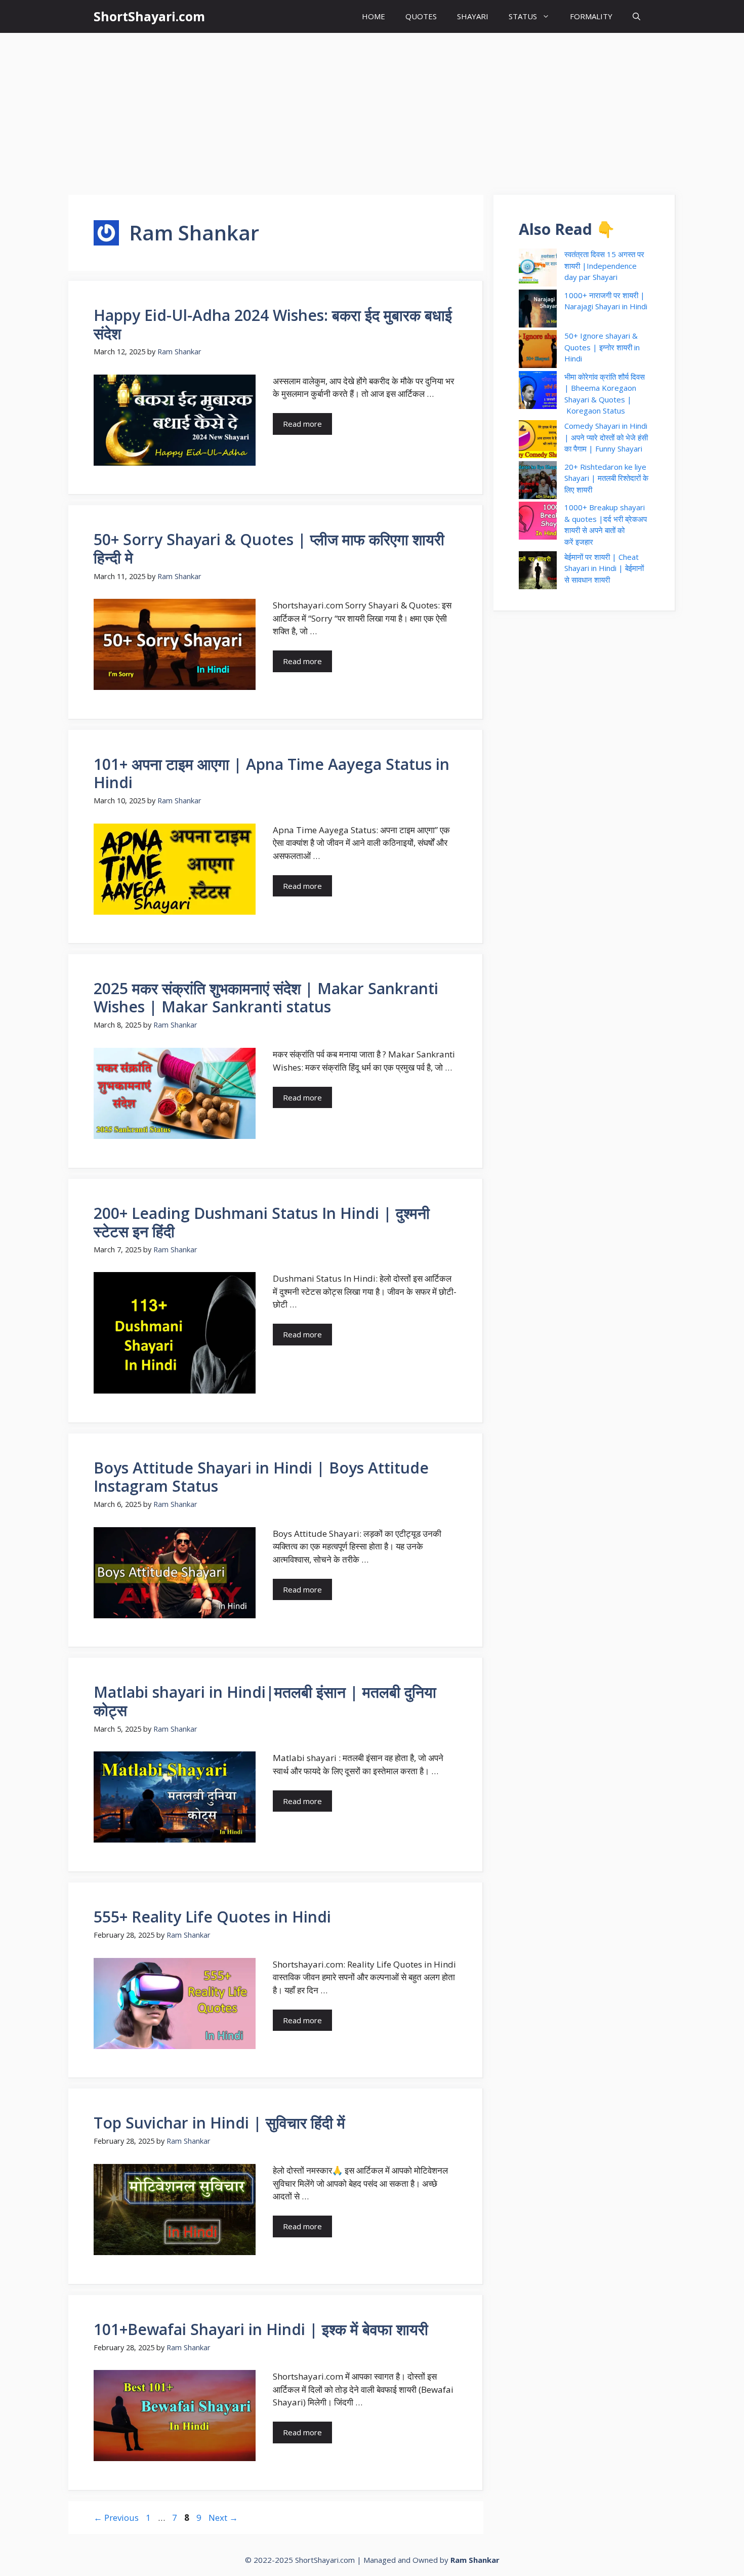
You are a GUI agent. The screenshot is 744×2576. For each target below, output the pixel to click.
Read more (302, 424)
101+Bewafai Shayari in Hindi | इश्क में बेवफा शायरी (261, 2329)
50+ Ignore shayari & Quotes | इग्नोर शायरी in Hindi (602, 347)
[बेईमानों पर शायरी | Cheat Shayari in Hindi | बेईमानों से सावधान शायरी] (538, 572)
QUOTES (421, 16)
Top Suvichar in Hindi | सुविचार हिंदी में (219, 2123)
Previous (116, 2518)
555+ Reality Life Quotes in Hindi (212, 1917)
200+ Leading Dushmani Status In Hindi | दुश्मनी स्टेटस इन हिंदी (262, 1222)
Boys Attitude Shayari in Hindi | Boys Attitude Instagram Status (261, 1477)
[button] (636, 16)
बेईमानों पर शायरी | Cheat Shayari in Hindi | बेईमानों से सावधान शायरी (604, 568)
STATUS (523, 16)
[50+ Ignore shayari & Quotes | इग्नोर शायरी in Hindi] (538, 351)
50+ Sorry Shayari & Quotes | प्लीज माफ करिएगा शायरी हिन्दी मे (269, 548)
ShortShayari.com (149, 16)
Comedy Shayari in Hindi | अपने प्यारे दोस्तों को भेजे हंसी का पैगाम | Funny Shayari (606, 437)
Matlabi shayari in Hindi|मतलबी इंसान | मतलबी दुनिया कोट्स (265, 1701)
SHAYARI (473, 16)
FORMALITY (591, 16)
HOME (374, 16)
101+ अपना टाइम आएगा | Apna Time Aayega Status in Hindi (272, 773)
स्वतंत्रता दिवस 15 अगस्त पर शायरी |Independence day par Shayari (604, 265)
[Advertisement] (372, 109)
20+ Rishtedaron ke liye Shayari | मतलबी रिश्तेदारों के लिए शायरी (606, 478)
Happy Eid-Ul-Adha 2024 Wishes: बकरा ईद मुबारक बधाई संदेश (273, 324)
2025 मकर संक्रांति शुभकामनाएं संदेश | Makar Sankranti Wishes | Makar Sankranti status (266, 997)
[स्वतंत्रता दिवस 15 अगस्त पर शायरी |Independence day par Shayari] (538, 269)
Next (223, 2518)
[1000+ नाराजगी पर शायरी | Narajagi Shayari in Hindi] (538, 310)
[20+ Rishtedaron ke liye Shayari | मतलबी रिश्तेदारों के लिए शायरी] (538, 482)
